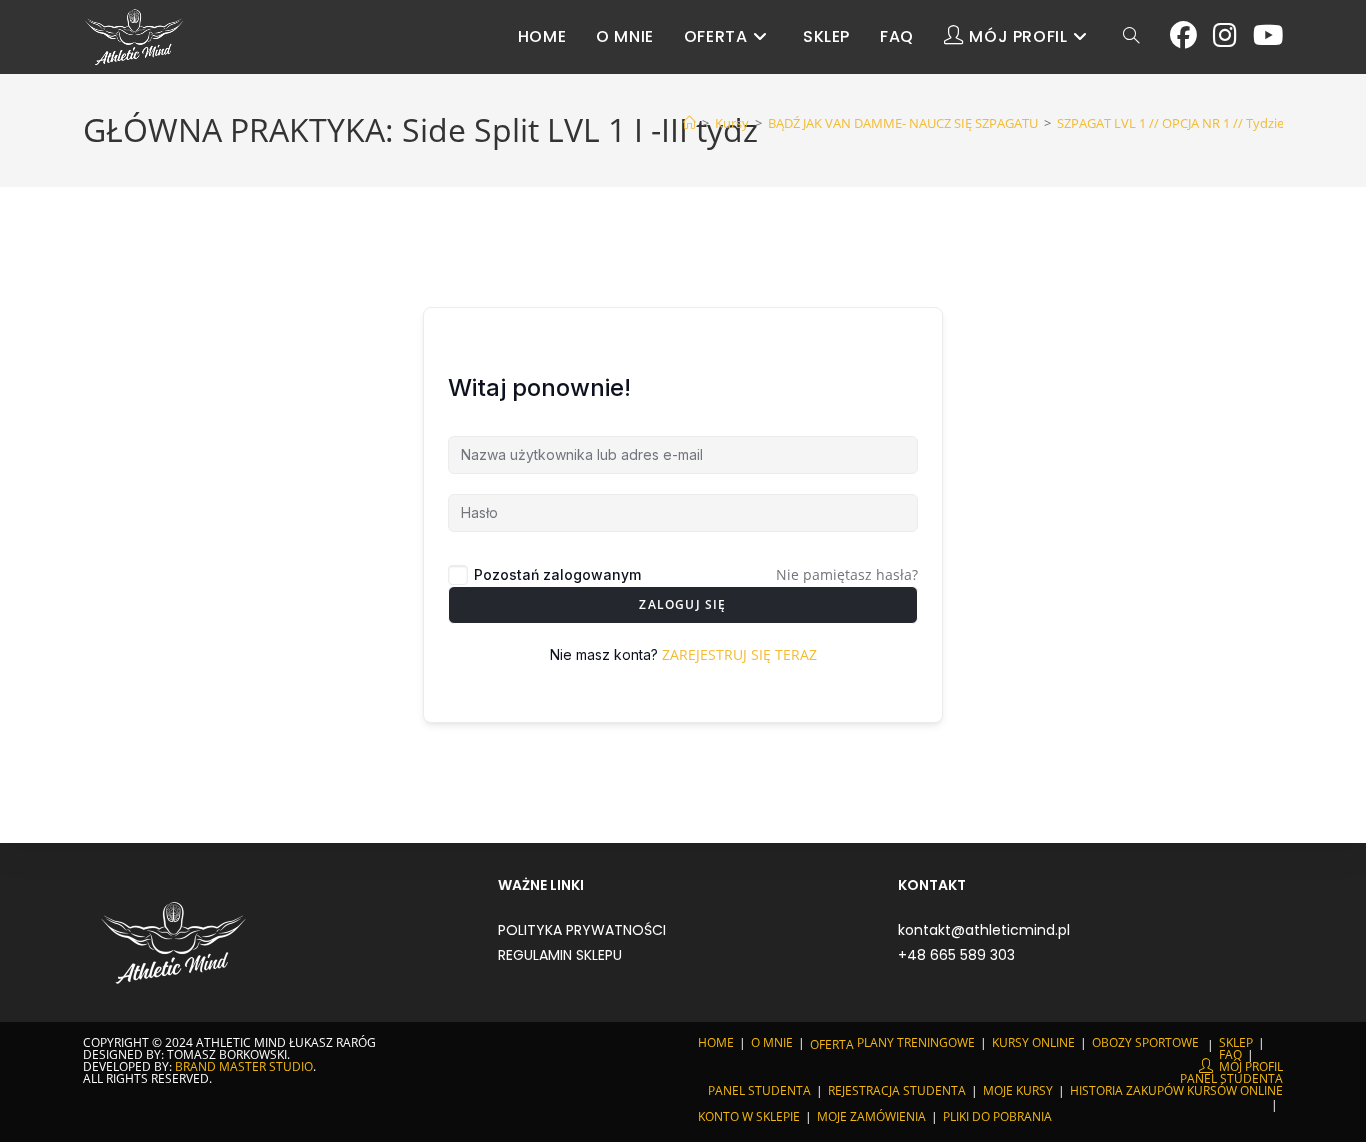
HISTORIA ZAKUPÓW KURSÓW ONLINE (1176, 1090)
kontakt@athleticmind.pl (984, 930)
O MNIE (772, 1042)
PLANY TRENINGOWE (916, 1042)
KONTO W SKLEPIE (749, 1116)
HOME (716, 1042)
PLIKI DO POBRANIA (997, 1116)
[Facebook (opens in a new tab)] (1183, 35)
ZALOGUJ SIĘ (682, 604)
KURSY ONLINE (1033, 1042)
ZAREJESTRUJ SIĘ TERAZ (739, 654)
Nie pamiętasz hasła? (847, 574)
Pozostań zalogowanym (557, 574)
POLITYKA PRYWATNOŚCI (582, 930)
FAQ (1230, 1054)
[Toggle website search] (1131, 37)
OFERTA (832, 1044)
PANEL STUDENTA (1231, 1078)
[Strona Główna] (689, 123)
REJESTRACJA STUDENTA (897, 1090)
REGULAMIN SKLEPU (560, 955)
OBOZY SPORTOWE (1145, 1042)
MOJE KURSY (1018, 1090)
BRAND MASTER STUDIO (244, 1066)
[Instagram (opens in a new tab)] (1225, 35)
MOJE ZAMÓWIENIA (871, 1116)
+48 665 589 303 (956, 955)
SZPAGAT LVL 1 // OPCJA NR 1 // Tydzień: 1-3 (1186, 123)
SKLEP (1236, 1042)
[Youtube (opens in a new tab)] (1268, 35)
